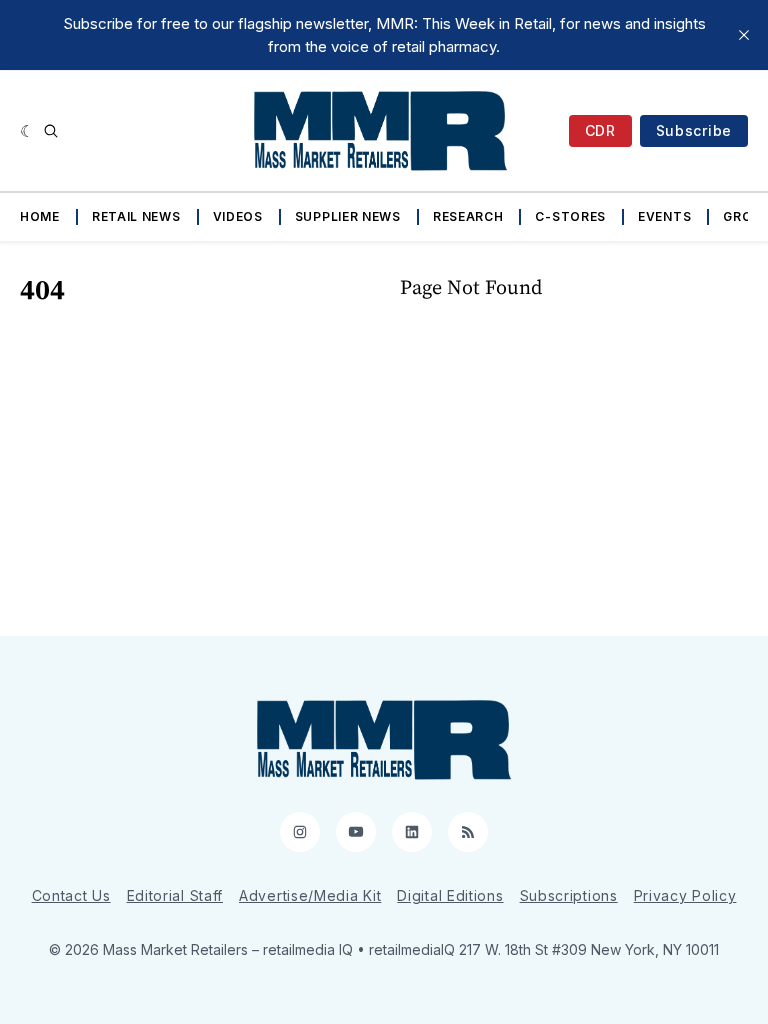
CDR (600, 130)
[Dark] (27, 131)
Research (468, 216)
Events (664, 216)
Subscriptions (569, 895)
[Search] (51, 131)
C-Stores (570, 216)
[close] (744, 35)
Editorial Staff (175, 895)
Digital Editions (450, 895)
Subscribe (694, 130)
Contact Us (71, 895)
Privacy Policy (685, 895)
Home (40, 216)
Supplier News (348, 216)
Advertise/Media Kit (310, 895)
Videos (238, 216)
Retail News (136, 216)
